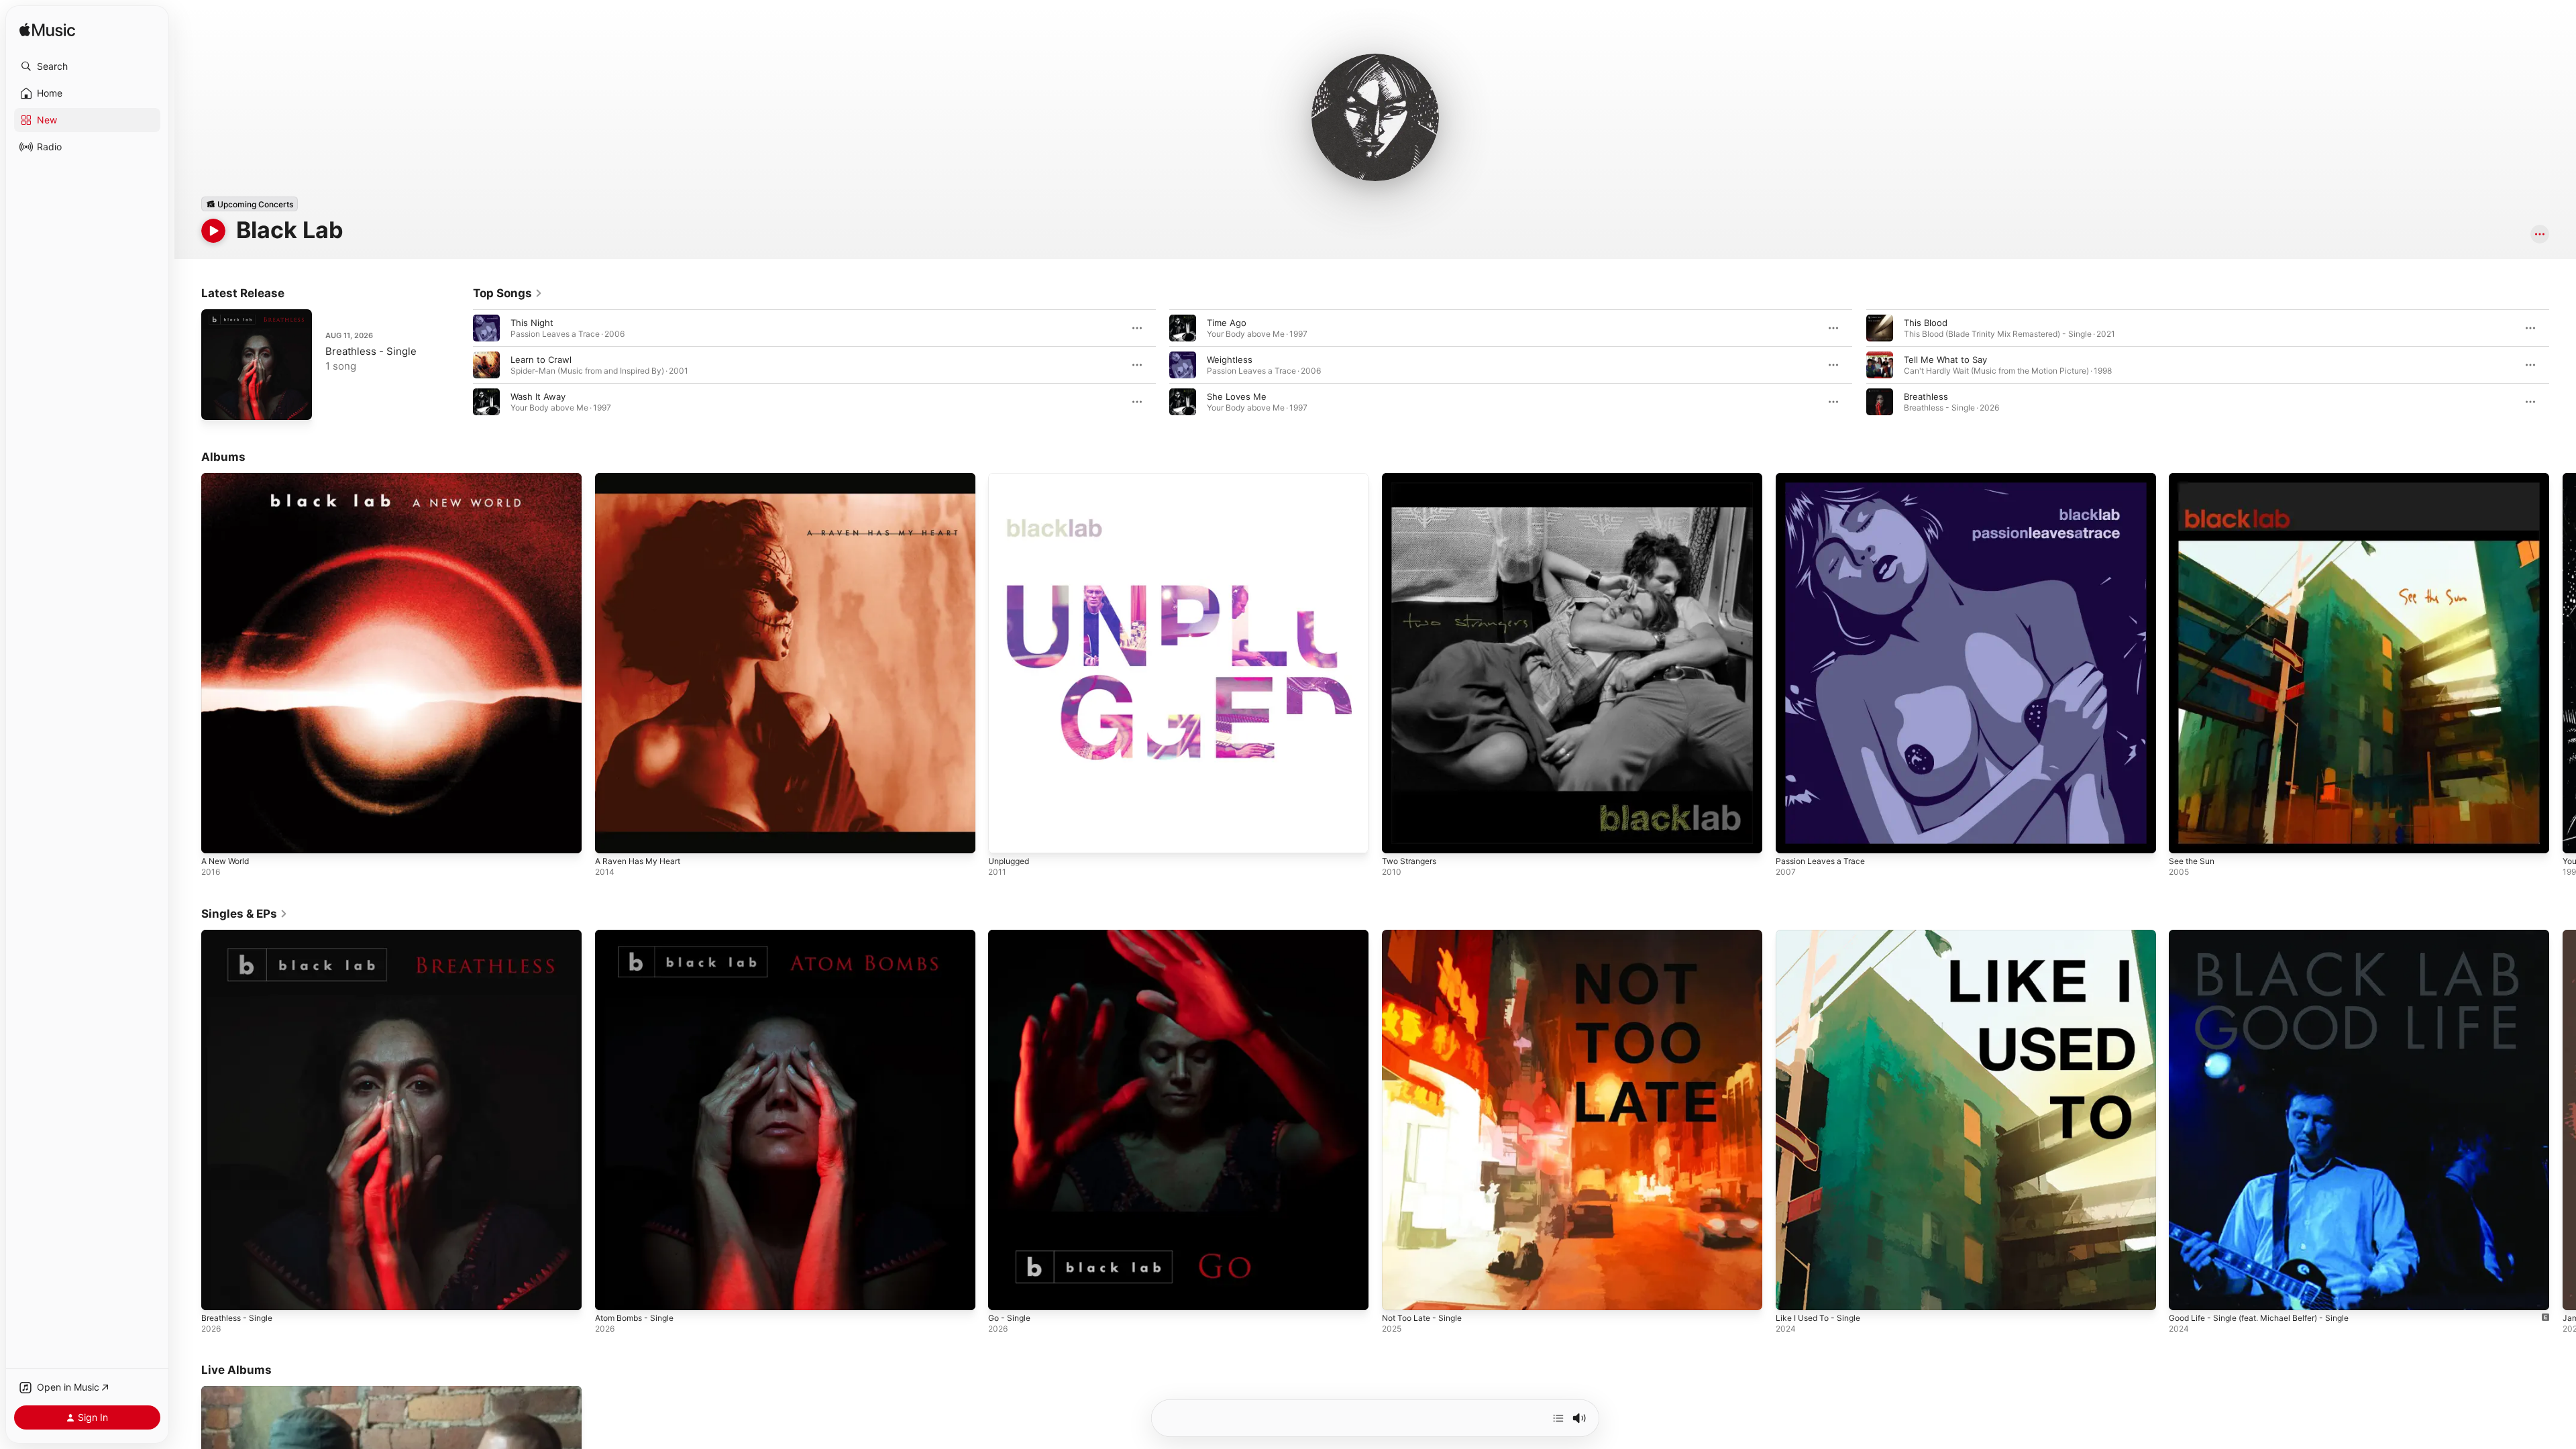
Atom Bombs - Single (639, 935)
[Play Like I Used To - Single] (1792, 1293)
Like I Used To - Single (1823, 935)
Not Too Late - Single (1427, 935)
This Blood (1926, 323)
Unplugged (1011, 478)
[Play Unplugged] (1005, 837)
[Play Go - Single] (1005, 1293)
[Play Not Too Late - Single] (1399, 1293)
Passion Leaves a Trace (1824, 478)
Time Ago (1227, 323)
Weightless (1230, 360)
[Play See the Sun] (2186, 837)
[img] (47, 31)
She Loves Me (1237, 396)
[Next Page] (2563, 365)
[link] (508, 293)
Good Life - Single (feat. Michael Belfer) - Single (2270, 935)
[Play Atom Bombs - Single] (612, 1293)
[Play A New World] (218, 837)
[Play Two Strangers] (1399, 837)
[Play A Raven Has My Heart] (612, 837)
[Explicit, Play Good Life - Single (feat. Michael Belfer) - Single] (2186, 1293)
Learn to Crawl (541, 360)
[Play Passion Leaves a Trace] (1792, 837)
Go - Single (1012, 935)
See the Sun (2195, 478)
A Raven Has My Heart (642, 478)
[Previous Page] (460, 365)
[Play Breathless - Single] (218, 403)
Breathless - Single (371, 351)
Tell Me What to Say (1945, 360)
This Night (532, 323)
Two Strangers (1412, 478)
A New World (228, 478)
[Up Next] (1558, 1418)
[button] (87, 66)
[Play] (213, 231)
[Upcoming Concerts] (250, 204)
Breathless (1926, 396)
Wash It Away (538, 396)
